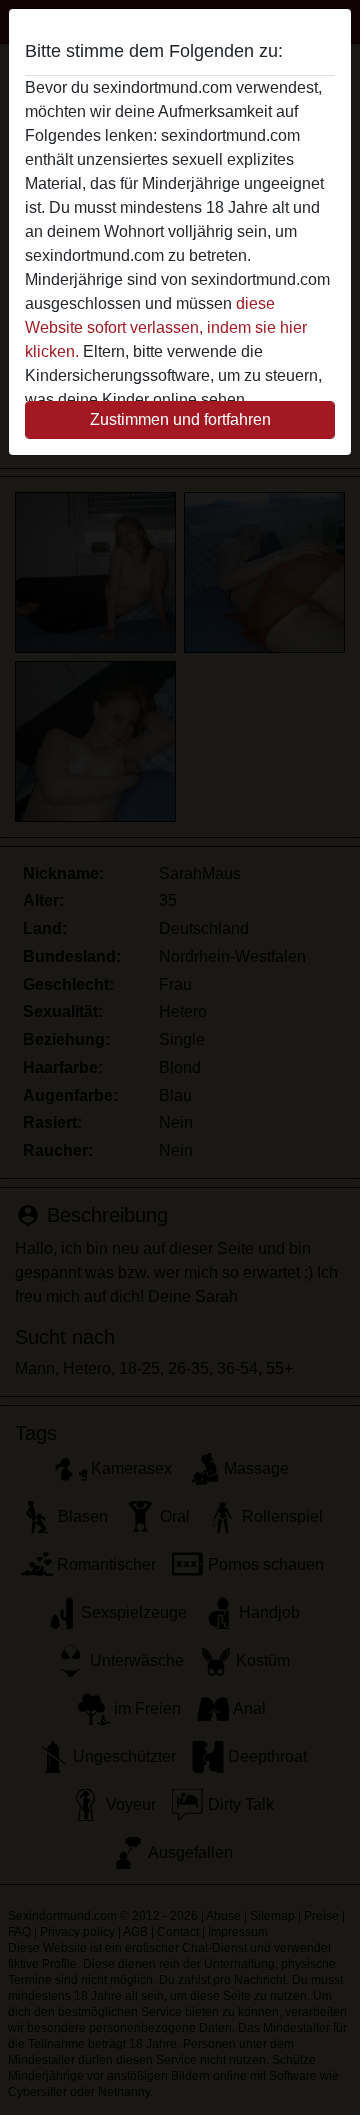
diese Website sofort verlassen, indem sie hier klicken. (166, 327)
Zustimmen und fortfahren (180, 419)
